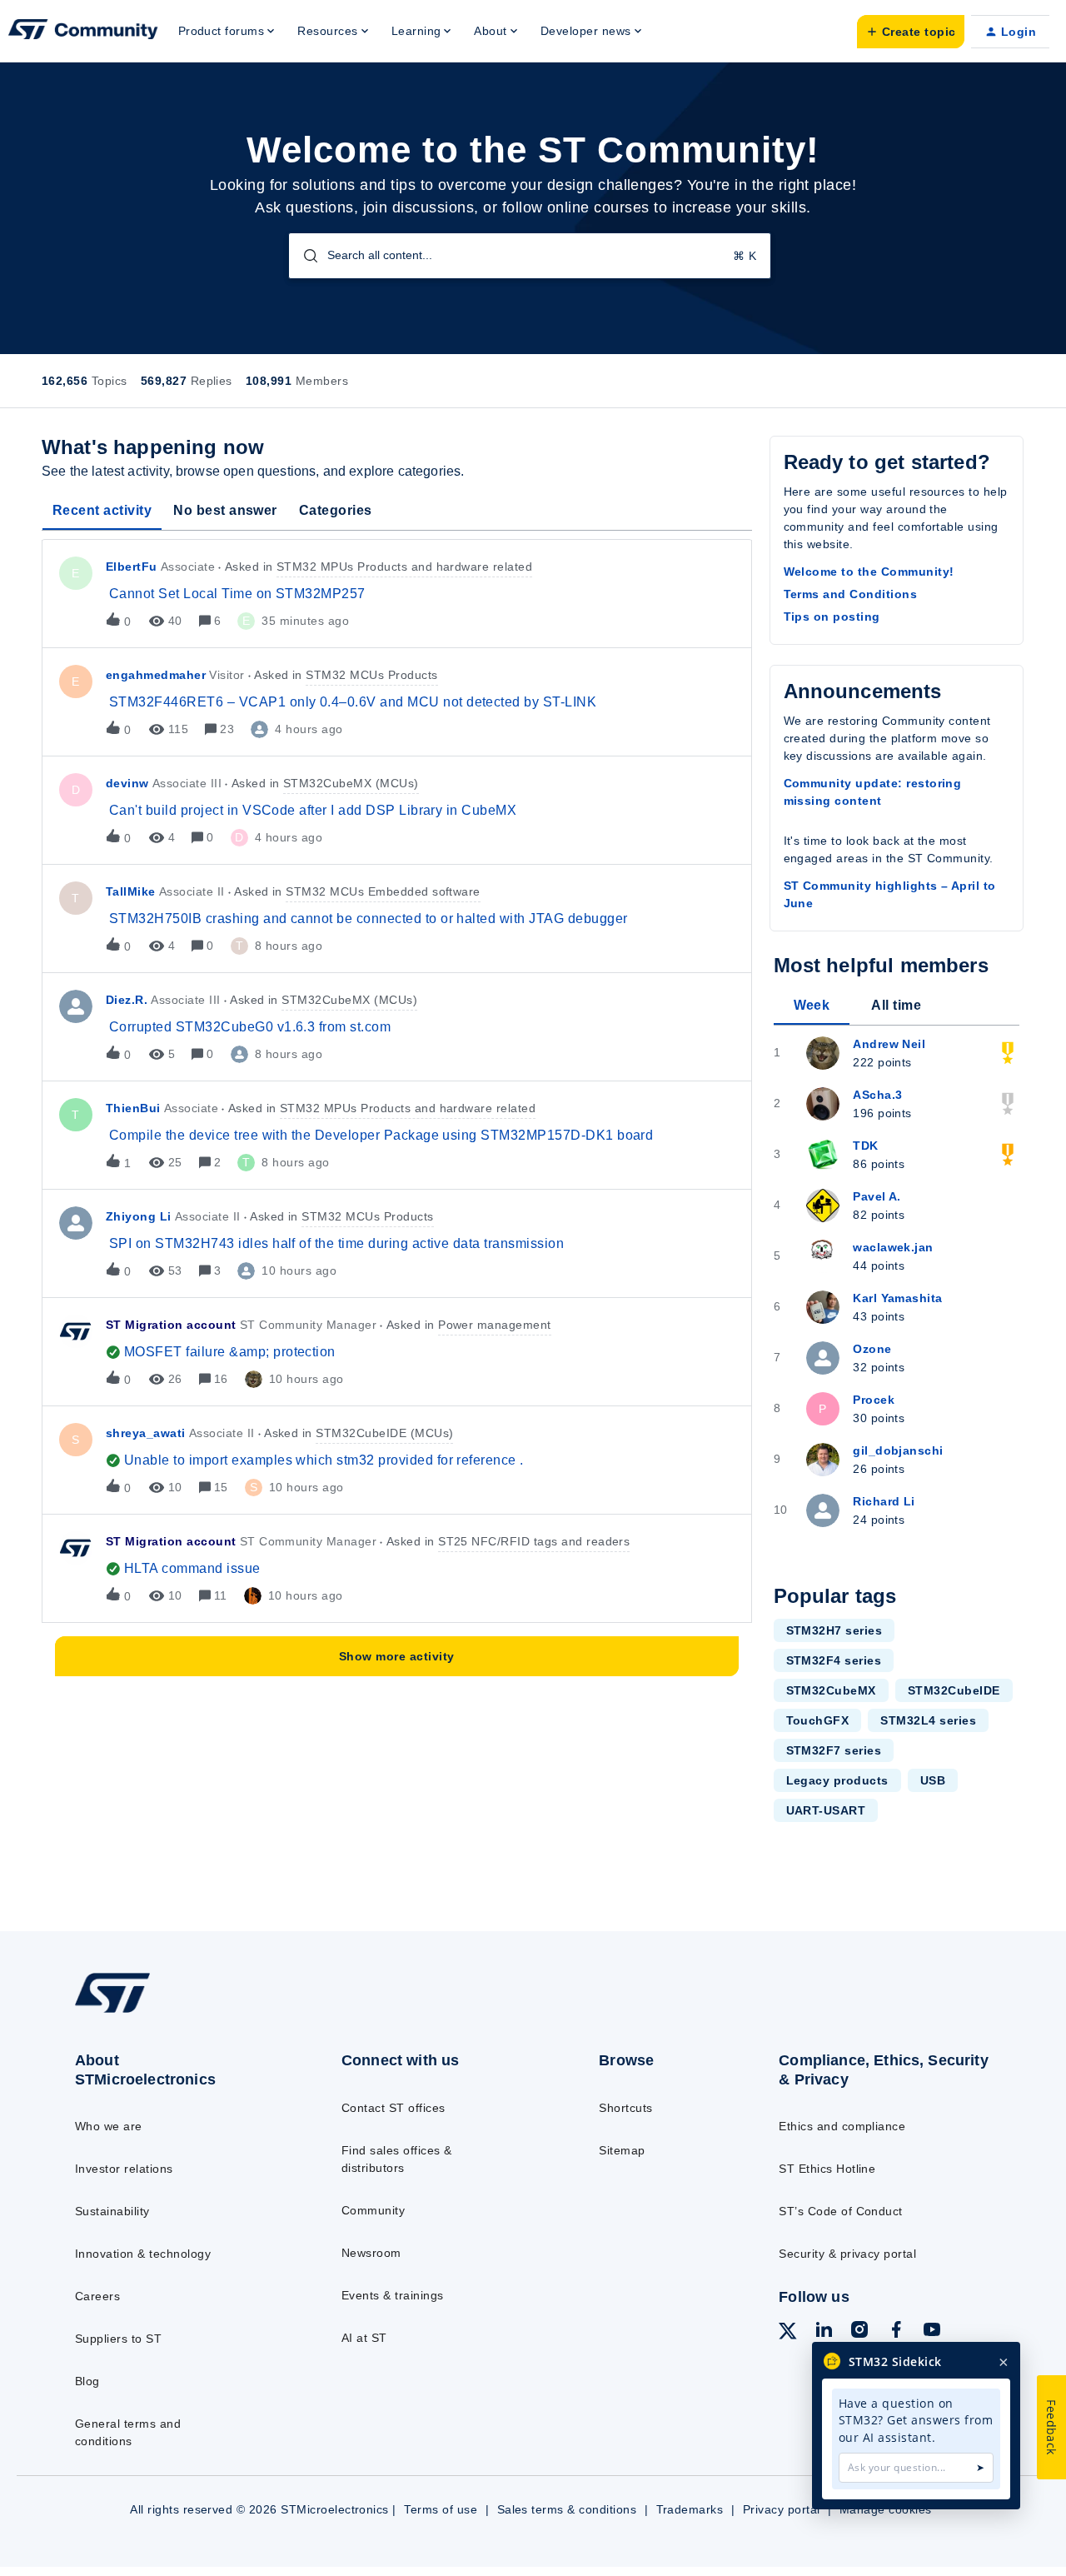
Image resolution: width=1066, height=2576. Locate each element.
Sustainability (112, 2211)
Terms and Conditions (851, 594)
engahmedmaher (156, 675)
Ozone (872, 1349)
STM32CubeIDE (954, 1690)
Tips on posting (832, 617)
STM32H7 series (834, 1630)
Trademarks (690, 2509)
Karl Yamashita (898, 1298)
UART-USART (826, 1810)
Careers (97, 2296)
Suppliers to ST (118, 2339)
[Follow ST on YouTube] (932, 2332)
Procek (874, 1400)
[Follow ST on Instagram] (859, 2332)
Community (373, 2210)
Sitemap (622, 2150)
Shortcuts (625, 2108)
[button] (911, 32)
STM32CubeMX (831, 1690)
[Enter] (304, 256)
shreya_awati (146, 1433)
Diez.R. (127, 1000)
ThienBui (133, 1108)
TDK (865, 1146)
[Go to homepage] (177, 2012)
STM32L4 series (928, 1720)
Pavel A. (877, 1196)
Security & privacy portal (847, 2254)
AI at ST (364, 2338)
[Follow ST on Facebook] (896, 2332)
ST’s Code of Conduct (841, 2211)
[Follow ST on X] (788, 2334)
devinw (127, 783)
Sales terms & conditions (567, 2509)
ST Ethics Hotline (827, 2169)
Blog (87, 2381)
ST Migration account (171, 1325)
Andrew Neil (889, 1044)
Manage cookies (886, 2509)
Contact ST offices (394, 2108)
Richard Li (884, 1501)
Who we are (109, 2126)
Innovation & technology (143, 2254)
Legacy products (837, 1780)
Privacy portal (782, 2509)
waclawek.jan (893, 1247)
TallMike (131, 891)
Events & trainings (393, 2295)
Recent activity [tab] (102, 510)
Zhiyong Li (139, 1216)
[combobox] (530, 256)
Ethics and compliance (842, 2126)
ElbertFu (132, 567)
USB (933, 1780)
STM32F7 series (834, 1750)
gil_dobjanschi (898, 1450)
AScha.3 (877, 1095)
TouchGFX (818, 1720)
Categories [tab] (336, 510)
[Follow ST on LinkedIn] (824, 2332)
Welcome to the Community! (869, 572)
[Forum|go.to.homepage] (83, 32)
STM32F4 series (834, 1660)
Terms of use (441, 2509)
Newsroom (371, 2253)
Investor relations (124, 2169)
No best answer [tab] (225, 510)
